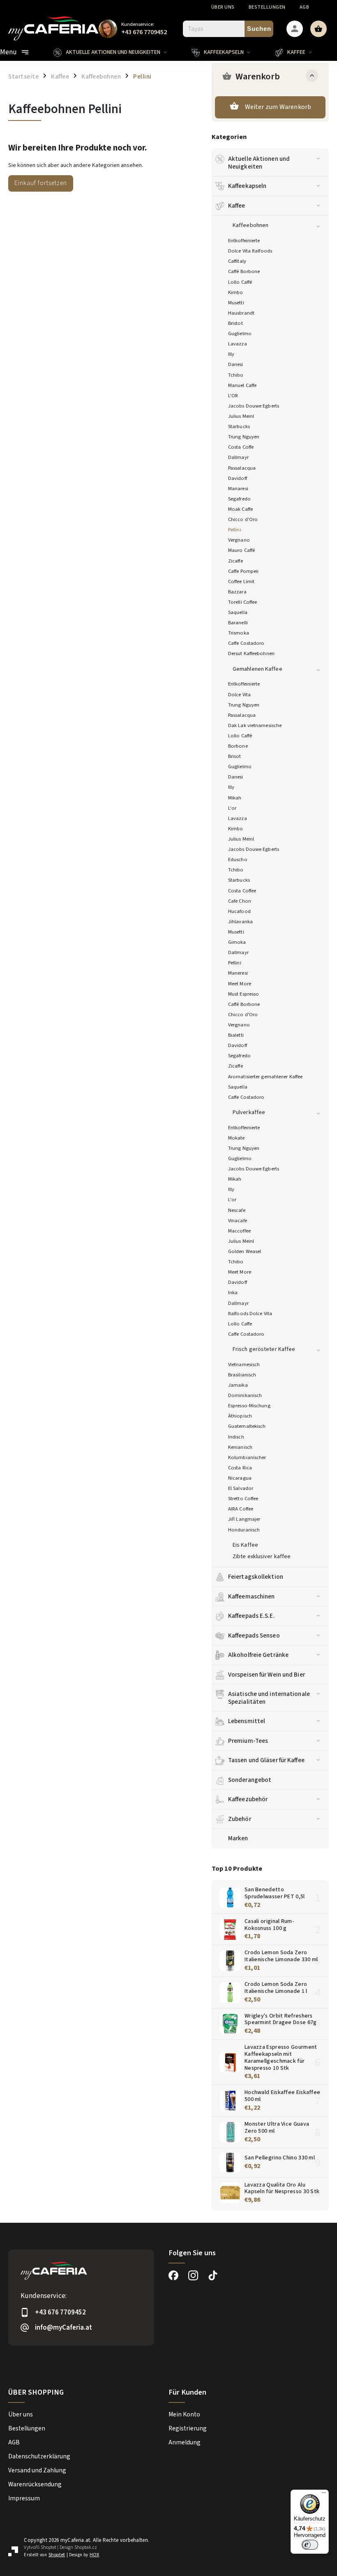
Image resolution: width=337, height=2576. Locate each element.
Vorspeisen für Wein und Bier (267, 1675)
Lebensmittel (247, 1721)
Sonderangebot (250, 1780)
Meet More (240, 984)
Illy (231, 354)
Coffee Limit (241, 581)
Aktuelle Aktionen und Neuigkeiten (259, 162)
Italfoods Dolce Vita (250, 1313)
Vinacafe (238, 1221)
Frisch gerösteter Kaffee (264, 1349)
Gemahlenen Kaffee (257, 669)
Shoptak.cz (86, 2547)
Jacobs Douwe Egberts (254, 406)
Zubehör (240, 1819)
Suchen (259, 29)
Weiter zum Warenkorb (278, 107)
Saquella (238, 612)
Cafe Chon (240, 901)
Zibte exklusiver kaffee (262, 1557)
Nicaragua (240, 1478)
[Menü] (324, 2495)
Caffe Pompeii (243, 571)
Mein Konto (184, 2414)
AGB (305, 7)
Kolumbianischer (247, 1457)
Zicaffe (235, 561)
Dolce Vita (239, 695)
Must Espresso (244, 994)
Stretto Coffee (243, 1499)
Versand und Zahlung (37, 2470)
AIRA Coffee (241, 1509)
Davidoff (238, 478)
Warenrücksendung (35, 2484)
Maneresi (238, 973)
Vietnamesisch (244, 1364)
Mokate (237, 1138)
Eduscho (238, 859)
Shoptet (48, 2547)
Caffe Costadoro (246, 643)
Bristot (235, 323)
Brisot (235, 756)
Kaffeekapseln (247, 186)
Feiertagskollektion (256, 1577)
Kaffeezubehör (248, 1799)
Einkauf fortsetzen (41, 183)
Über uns (223, 7)
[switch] (310, 2545)
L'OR (233, 396)
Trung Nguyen (244, 437)
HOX (94, 2555)
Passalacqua (242, 468)
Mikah (235, 798)
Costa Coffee (242, 891)
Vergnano (239, 540)
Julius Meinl (241, 416)
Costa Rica (240, 1468)
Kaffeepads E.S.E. (252, 1616)
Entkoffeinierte (244, 241)
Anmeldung (185, 2442)
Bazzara (237, 592)
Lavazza (238, 344)
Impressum (24, 2498)
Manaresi (238, 489)
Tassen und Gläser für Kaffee (266, 1760)
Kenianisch (240, 1447)
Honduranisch (244, 1530)
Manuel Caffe (242, 385)
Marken (238, 1838)
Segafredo (239, 499)
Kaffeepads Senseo (254, 1635)
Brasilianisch (242, 1375)
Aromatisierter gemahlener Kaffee (265, 1077)
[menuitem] (116, 52)
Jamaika (238, 1385)
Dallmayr (238, 457)
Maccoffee (239, 1231)
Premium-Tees (248, 1741)
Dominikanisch (245, 1395)
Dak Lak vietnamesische (255, 725)
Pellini (235, 530)
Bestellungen (267, 7)
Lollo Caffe (240, 1324)
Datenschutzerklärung (39, 2456)
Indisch (236, 1437)
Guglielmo (240, 334)
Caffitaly (237, 261)
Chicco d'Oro (243, 519)
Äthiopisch (240, 1416)
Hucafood (239, 911)
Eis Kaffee (245, 1545)
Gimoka (237, 942)
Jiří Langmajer (244, 1519)
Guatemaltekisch (247, 1426)
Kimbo (236, 292)
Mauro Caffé (241, 550)
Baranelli (238, 623)
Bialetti (236, 1035)
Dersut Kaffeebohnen (251, 653)
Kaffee (237, 206)
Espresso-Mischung (249, 1406)
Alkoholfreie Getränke (258, 1655)
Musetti (236, 303)
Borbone (238, 746)
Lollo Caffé (240, 282)
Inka (233, 1293)
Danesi (236, 364)
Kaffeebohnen (250, 225)
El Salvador (241, 1488)
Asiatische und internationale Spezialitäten (269, 1698)
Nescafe (237, 1210)
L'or (232, 808)
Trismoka (239, 633)
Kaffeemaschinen (252, 1596)
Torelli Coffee (242, 602)
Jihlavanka (240, 922)
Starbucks (239, 426)
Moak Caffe (240, 509)
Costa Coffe (241, 447)
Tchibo (236, 375)
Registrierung (188, 2428)
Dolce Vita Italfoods (250, 251)
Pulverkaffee (249, 1112)
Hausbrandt (241, 313)
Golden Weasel (245, 1251)
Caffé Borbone (244, 271)
